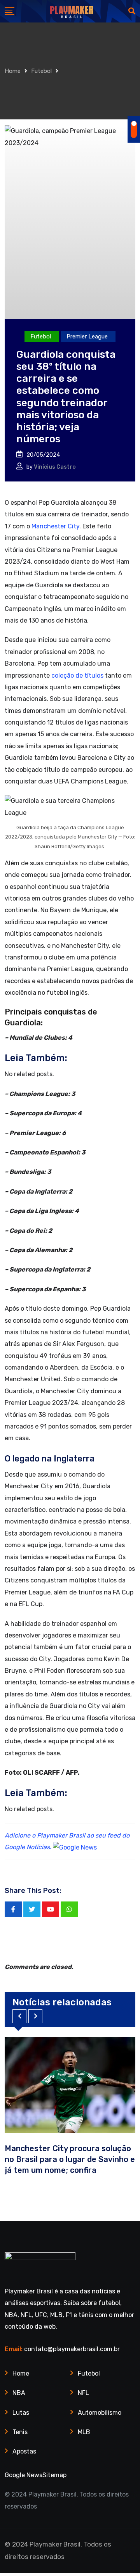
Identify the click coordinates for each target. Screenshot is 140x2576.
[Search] (132, 11)
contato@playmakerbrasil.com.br (72, 2349)
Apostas (24, 2451)
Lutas (21, 2413)
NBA (19, 2393)
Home (13, 71)
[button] (19, 2016)
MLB (84, 2432)
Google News (24, 2475)
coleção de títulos (77, 675)
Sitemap (54, 2475)
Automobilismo (100, 2413)
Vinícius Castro (55, 467)
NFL (83, 2393)
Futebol (41, 71)
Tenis (20, 2432)
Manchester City (55, 526)
